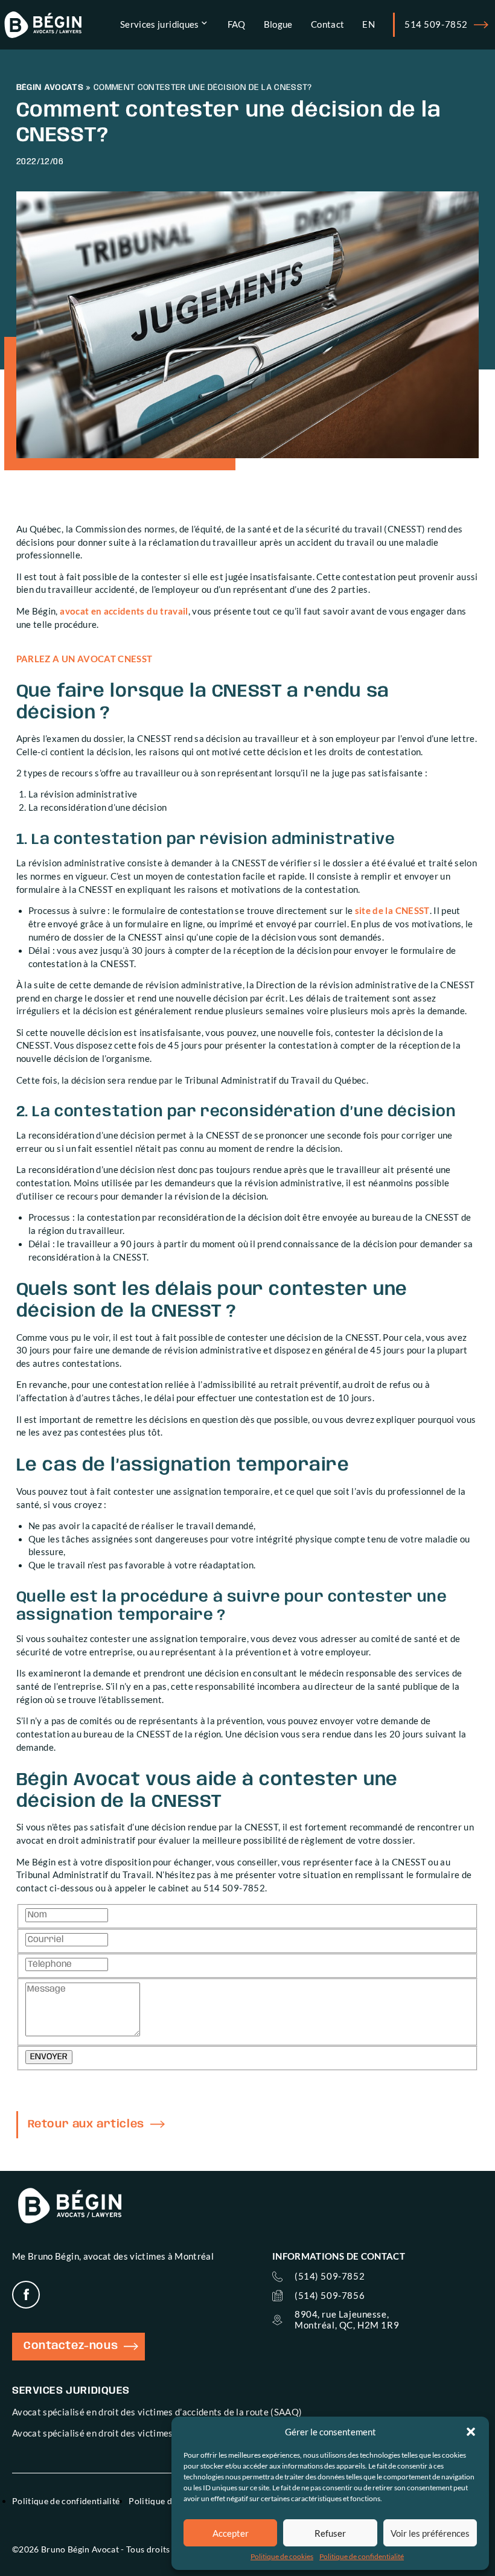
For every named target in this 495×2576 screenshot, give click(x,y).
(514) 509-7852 (330, 2276)
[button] (471, 2432)
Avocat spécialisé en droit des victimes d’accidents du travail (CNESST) (160, 2433)
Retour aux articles (86, 2124)
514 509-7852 (436, 24)
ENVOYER (49, 2057)
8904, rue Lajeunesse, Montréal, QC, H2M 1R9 (347, 2319)
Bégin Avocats (50, 88)
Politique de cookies (282, 2556)
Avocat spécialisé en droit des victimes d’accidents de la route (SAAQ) (157, 2412)
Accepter (231, 2533)
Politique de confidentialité (362, 2556)
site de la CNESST (392, 911)
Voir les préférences (430, 2533)
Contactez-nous (71, 2346)
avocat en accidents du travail (124, 611)
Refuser (330, 2533)
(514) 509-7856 (330, 2296)
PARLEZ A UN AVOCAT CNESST (85, 659)
